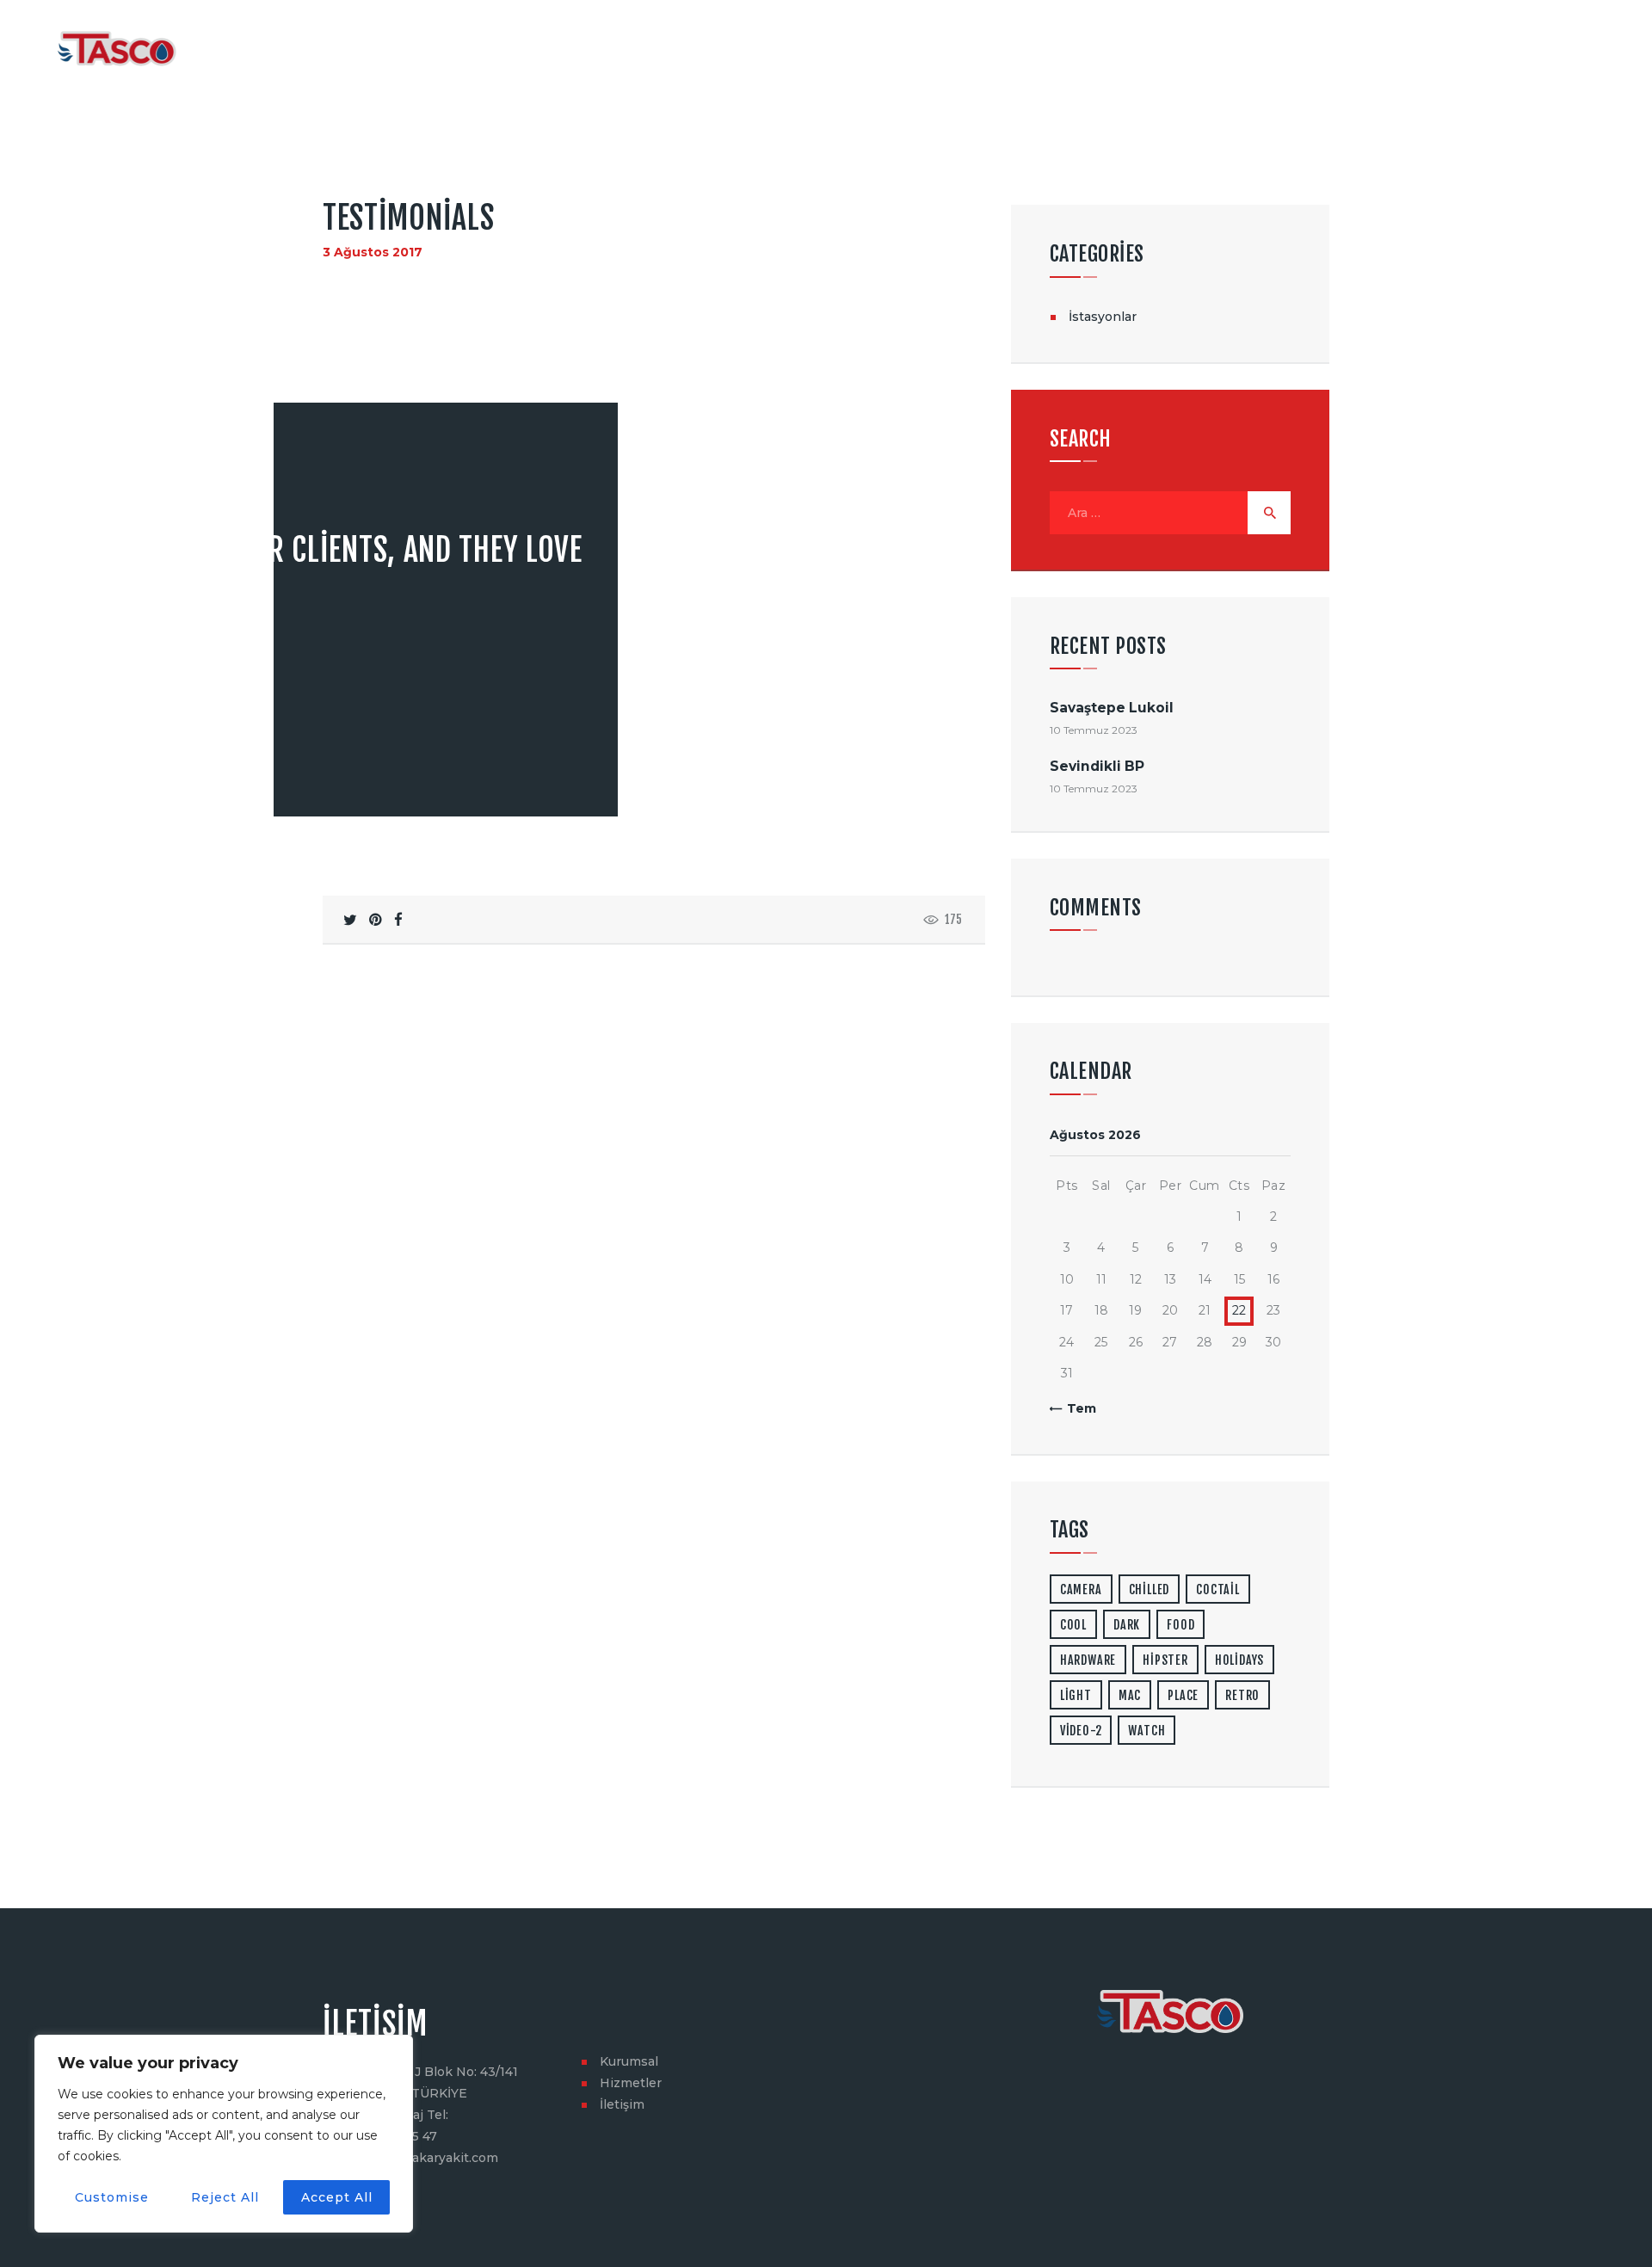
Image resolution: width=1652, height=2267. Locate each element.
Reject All (225, 2197)
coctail (1218, 1589)
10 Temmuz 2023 (1094, 730)
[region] (224, 2134)
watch (1147, 1731)
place (1183, 1695)
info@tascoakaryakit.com (420, 2158)
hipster (1165, 1660)
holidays (1239, 1660)
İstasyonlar (1103, 317)
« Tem (1076, 1408)
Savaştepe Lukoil (1112, 708)
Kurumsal (629, 2061)
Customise (112, 2197)
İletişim (622, 2104)
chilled (1150, 1589)
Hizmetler (631, 2083)
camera (1081, 1589)
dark (1127, 1625)
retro (1242, 1695)
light (1076, 1695)
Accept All (337, 2197)
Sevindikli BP (1097, 766)
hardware (1088, 1660)
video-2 (1081, 1731)
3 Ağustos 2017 (373, 252)
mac (1130, 1695)
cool (1073, 1625)
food (1180, 1625)
